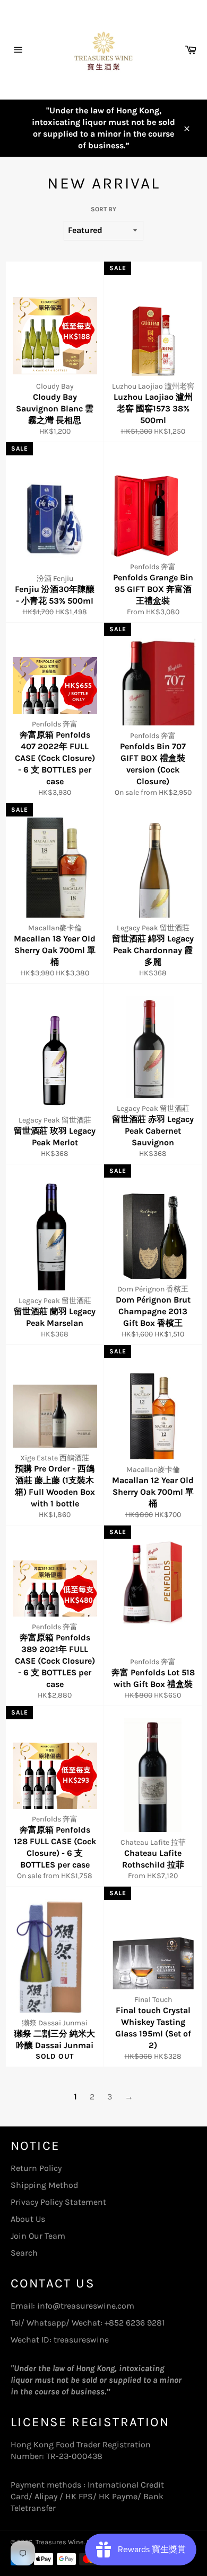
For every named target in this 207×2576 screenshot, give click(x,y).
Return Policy (36, 2168)
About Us (28, 2219)
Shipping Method (44, 2185)
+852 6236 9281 (135, 2323)
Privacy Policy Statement (58, 2202)
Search (24, 2253)
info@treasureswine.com (86, 2306)
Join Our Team (38, 2236)
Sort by (103, 209)
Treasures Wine (60, 2542)
